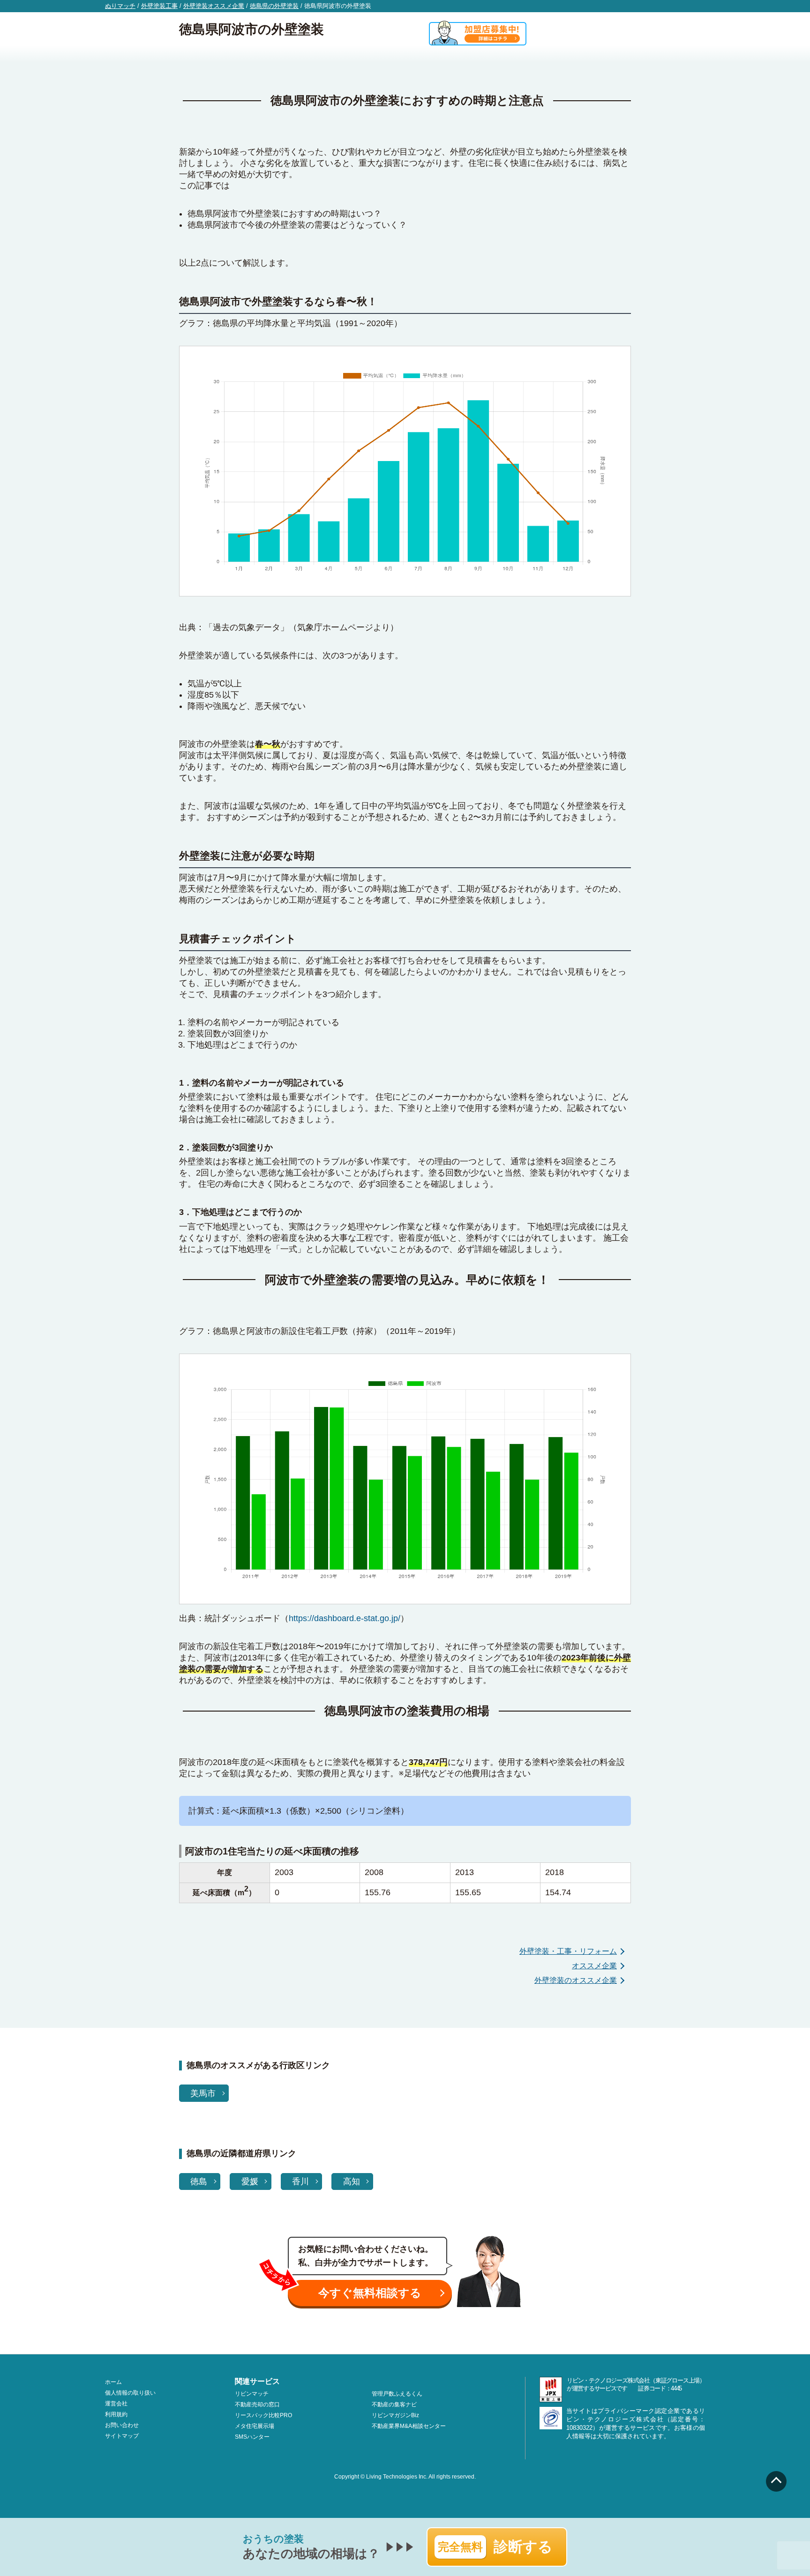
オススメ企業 (594, 1966)
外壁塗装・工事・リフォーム (568, 1951)
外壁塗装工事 (159, 6)
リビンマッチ (252, 2394)
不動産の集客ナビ (394, 2405)
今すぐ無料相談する (370, 2293)
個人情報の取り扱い (130, 2393)
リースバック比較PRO (263, 2415)
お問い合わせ (122, 2425)
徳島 (199, 2181)
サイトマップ (122, 2436)
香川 (300, 2181)
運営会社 (116, 2404)
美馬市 (203, 2093)
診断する (495, 2547)
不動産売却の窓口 (257, 2405)
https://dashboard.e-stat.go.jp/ (345, 1618)
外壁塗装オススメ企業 (214, 6)
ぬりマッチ (120, 6)
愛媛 (250, 2181)
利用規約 (116, 2414)
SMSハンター (252, 2437)
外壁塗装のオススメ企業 (576, 1980)
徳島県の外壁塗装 (274, 6)
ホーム (113, 2382)
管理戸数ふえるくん (397, 2394)
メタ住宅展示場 (255, 2426)
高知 (352, 2181)
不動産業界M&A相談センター (409, 2426)
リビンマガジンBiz (395, 2415)
